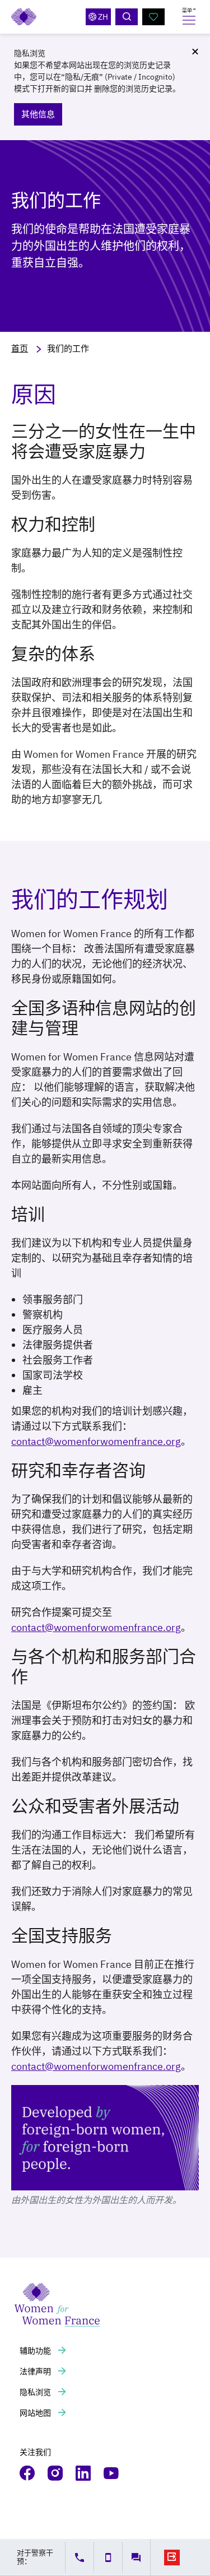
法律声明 (36, 2371)
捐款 (153, 17)
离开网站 (172, 2558)
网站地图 (36, 2413)
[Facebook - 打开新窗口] (28, 2473)
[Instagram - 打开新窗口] (56, 2473)
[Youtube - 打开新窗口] (112, 2473)
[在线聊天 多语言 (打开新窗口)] (136, 2558)
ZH (103, 17)
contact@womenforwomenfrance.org (96, 1441)
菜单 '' (189, 10)
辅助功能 (36, 2351)
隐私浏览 (36, 2392)
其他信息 (38, 114)
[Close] (195, 52)
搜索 (127, 17)
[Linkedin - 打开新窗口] (84, 2473)
